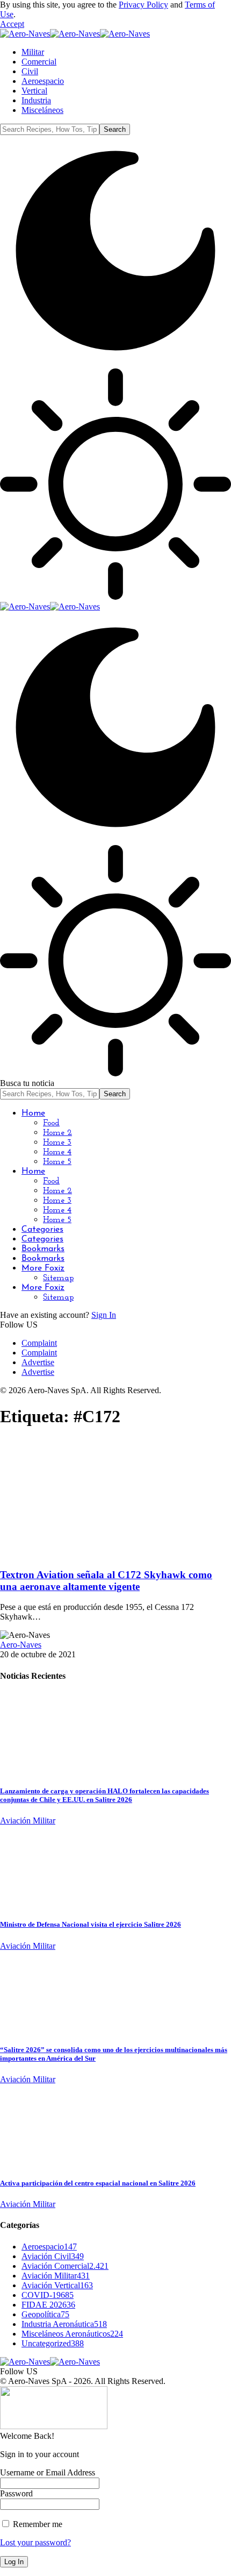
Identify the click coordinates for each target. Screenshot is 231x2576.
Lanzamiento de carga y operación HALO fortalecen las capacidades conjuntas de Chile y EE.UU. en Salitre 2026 (104, 1795)
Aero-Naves (21, 1645)
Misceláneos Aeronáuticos (72, 2334)
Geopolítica (45, 2314)
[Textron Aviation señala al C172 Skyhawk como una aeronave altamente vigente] (89, 1554)
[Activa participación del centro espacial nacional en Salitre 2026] (40, 2162)
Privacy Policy (143, 5)
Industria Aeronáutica (64, 2324)
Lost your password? (35, 2542)
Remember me (37, 2524)
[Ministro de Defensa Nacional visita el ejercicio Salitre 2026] (40, 1903)
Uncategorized (53, 2343)
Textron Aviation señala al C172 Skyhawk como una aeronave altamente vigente (106, 1581)
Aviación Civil (53, 2256)
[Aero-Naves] (75, 34)
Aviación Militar (28, 1821)
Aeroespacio (49, 2247)
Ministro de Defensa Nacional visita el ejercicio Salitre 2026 (91, 1924)
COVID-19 (48, 2295)
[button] (12, 24)
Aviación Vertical (57, 2285)
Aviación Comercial (65, 2266)
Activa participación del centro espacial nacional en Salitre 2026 (98, 2183)
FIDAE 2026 (48, 2305)
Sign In (104, 1315)
